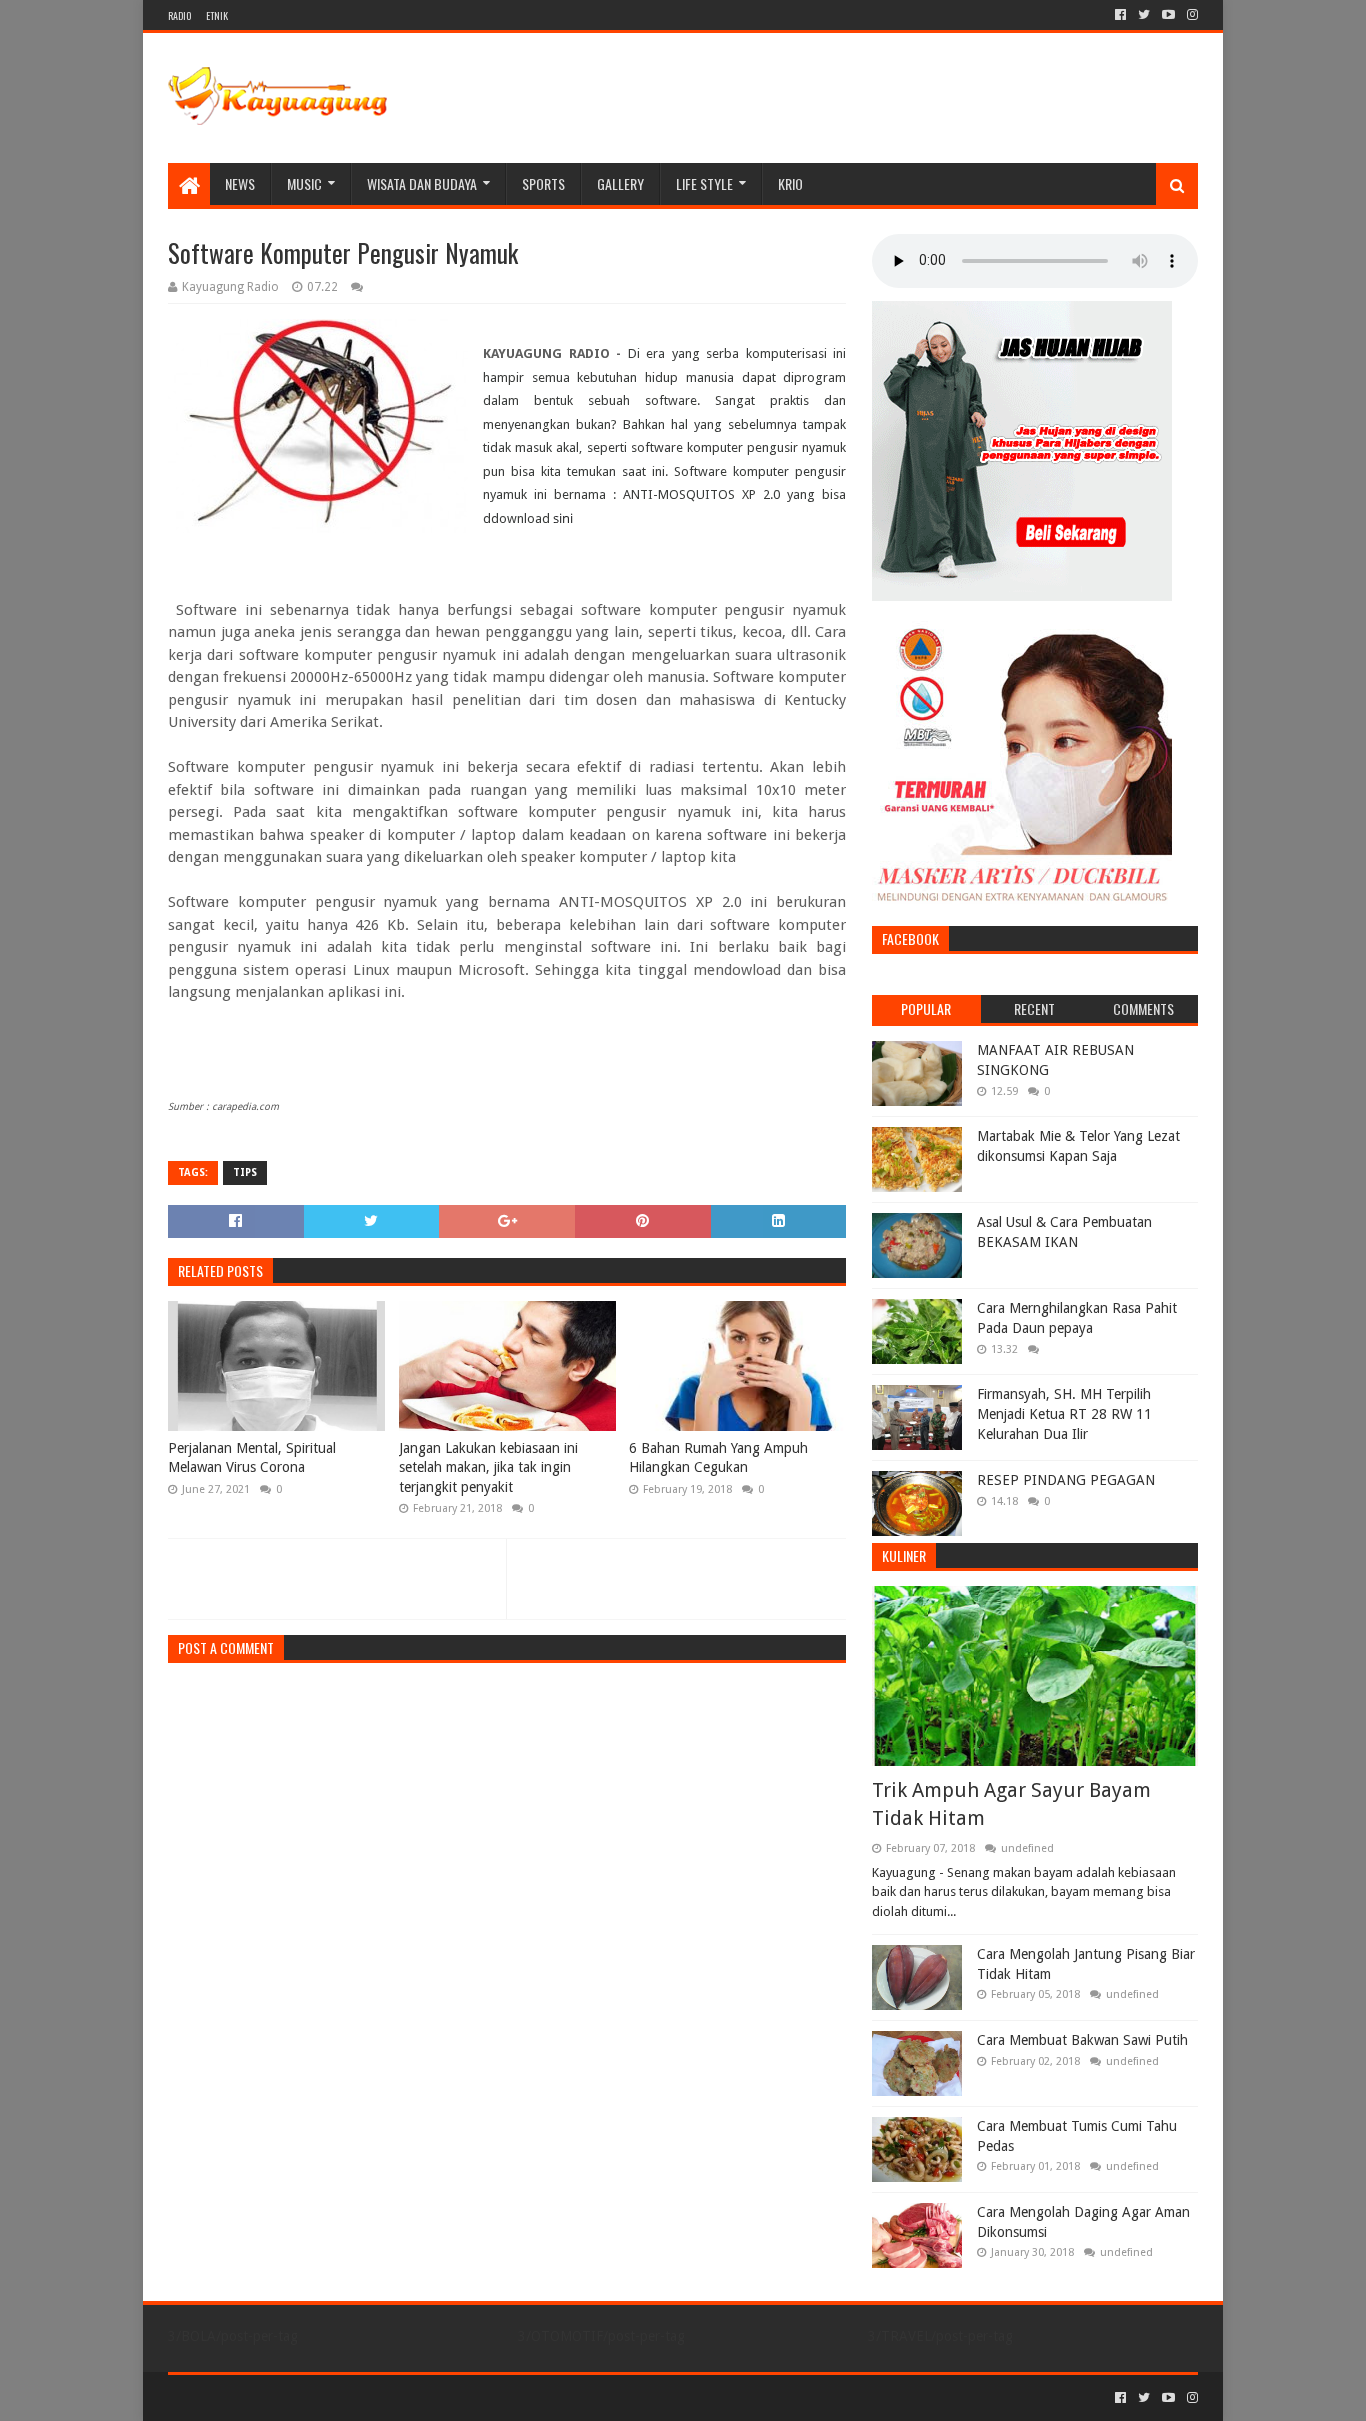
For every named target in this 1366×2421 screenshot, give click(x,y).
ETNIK (217, 15)
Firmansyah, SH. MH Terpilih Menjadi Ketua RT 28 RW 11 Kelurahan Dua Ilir (1064, 1413)
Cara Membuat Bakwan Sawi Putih (1082, 2040)
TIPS (245, 1172)
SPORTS (543, 183)
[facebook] (1120, 15)
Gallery (620, 183)
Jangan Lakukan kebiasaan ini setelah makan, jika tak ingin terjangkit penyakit (488, 1467)
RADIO (179, 15)
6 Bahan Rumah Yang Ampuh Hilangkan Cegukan (718, 1458)
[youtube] (1168, 15)
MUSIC (304, 183)
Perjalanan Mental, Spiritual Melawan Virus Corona (252, 1458)
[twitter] (1144, 15)
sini (563, 518)
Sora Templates (279, 2397)
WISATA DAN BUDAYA (422, 183)
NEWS (240, 183)
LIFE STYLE (704, 183)
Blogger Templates (394, 2397)
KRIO (790, 183)
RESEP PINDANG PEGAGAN (1066, 1480)
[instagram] (1190, 15)
